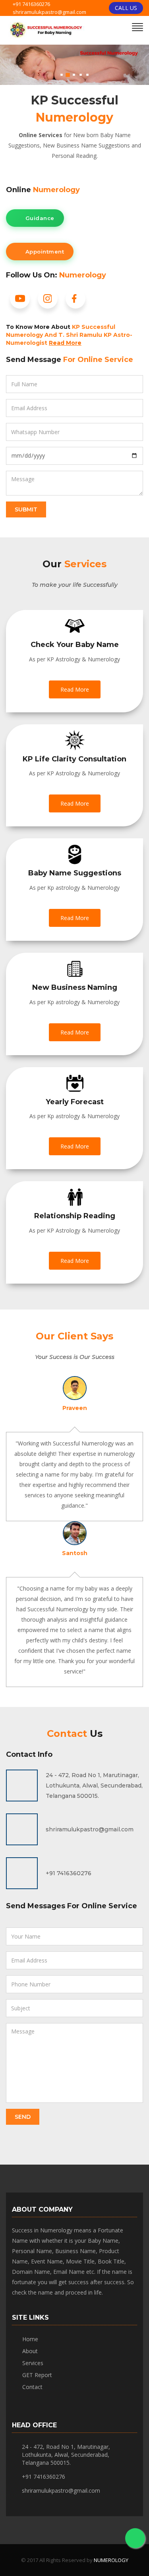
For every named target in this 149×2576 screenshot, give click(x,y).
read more (75, 689)
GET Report (37, 2375)
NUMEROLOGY (111, 2560)
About (30, 2351)
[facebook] (75, 302)
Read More (65, 343)
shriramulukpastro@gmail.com (49, 12)
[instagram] (48, 302)
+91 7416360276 (31, 4)
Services (33, 2363)
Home (30, 2339)
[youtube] (20, 302)
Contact (32, 2387)
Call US (126, 8)
